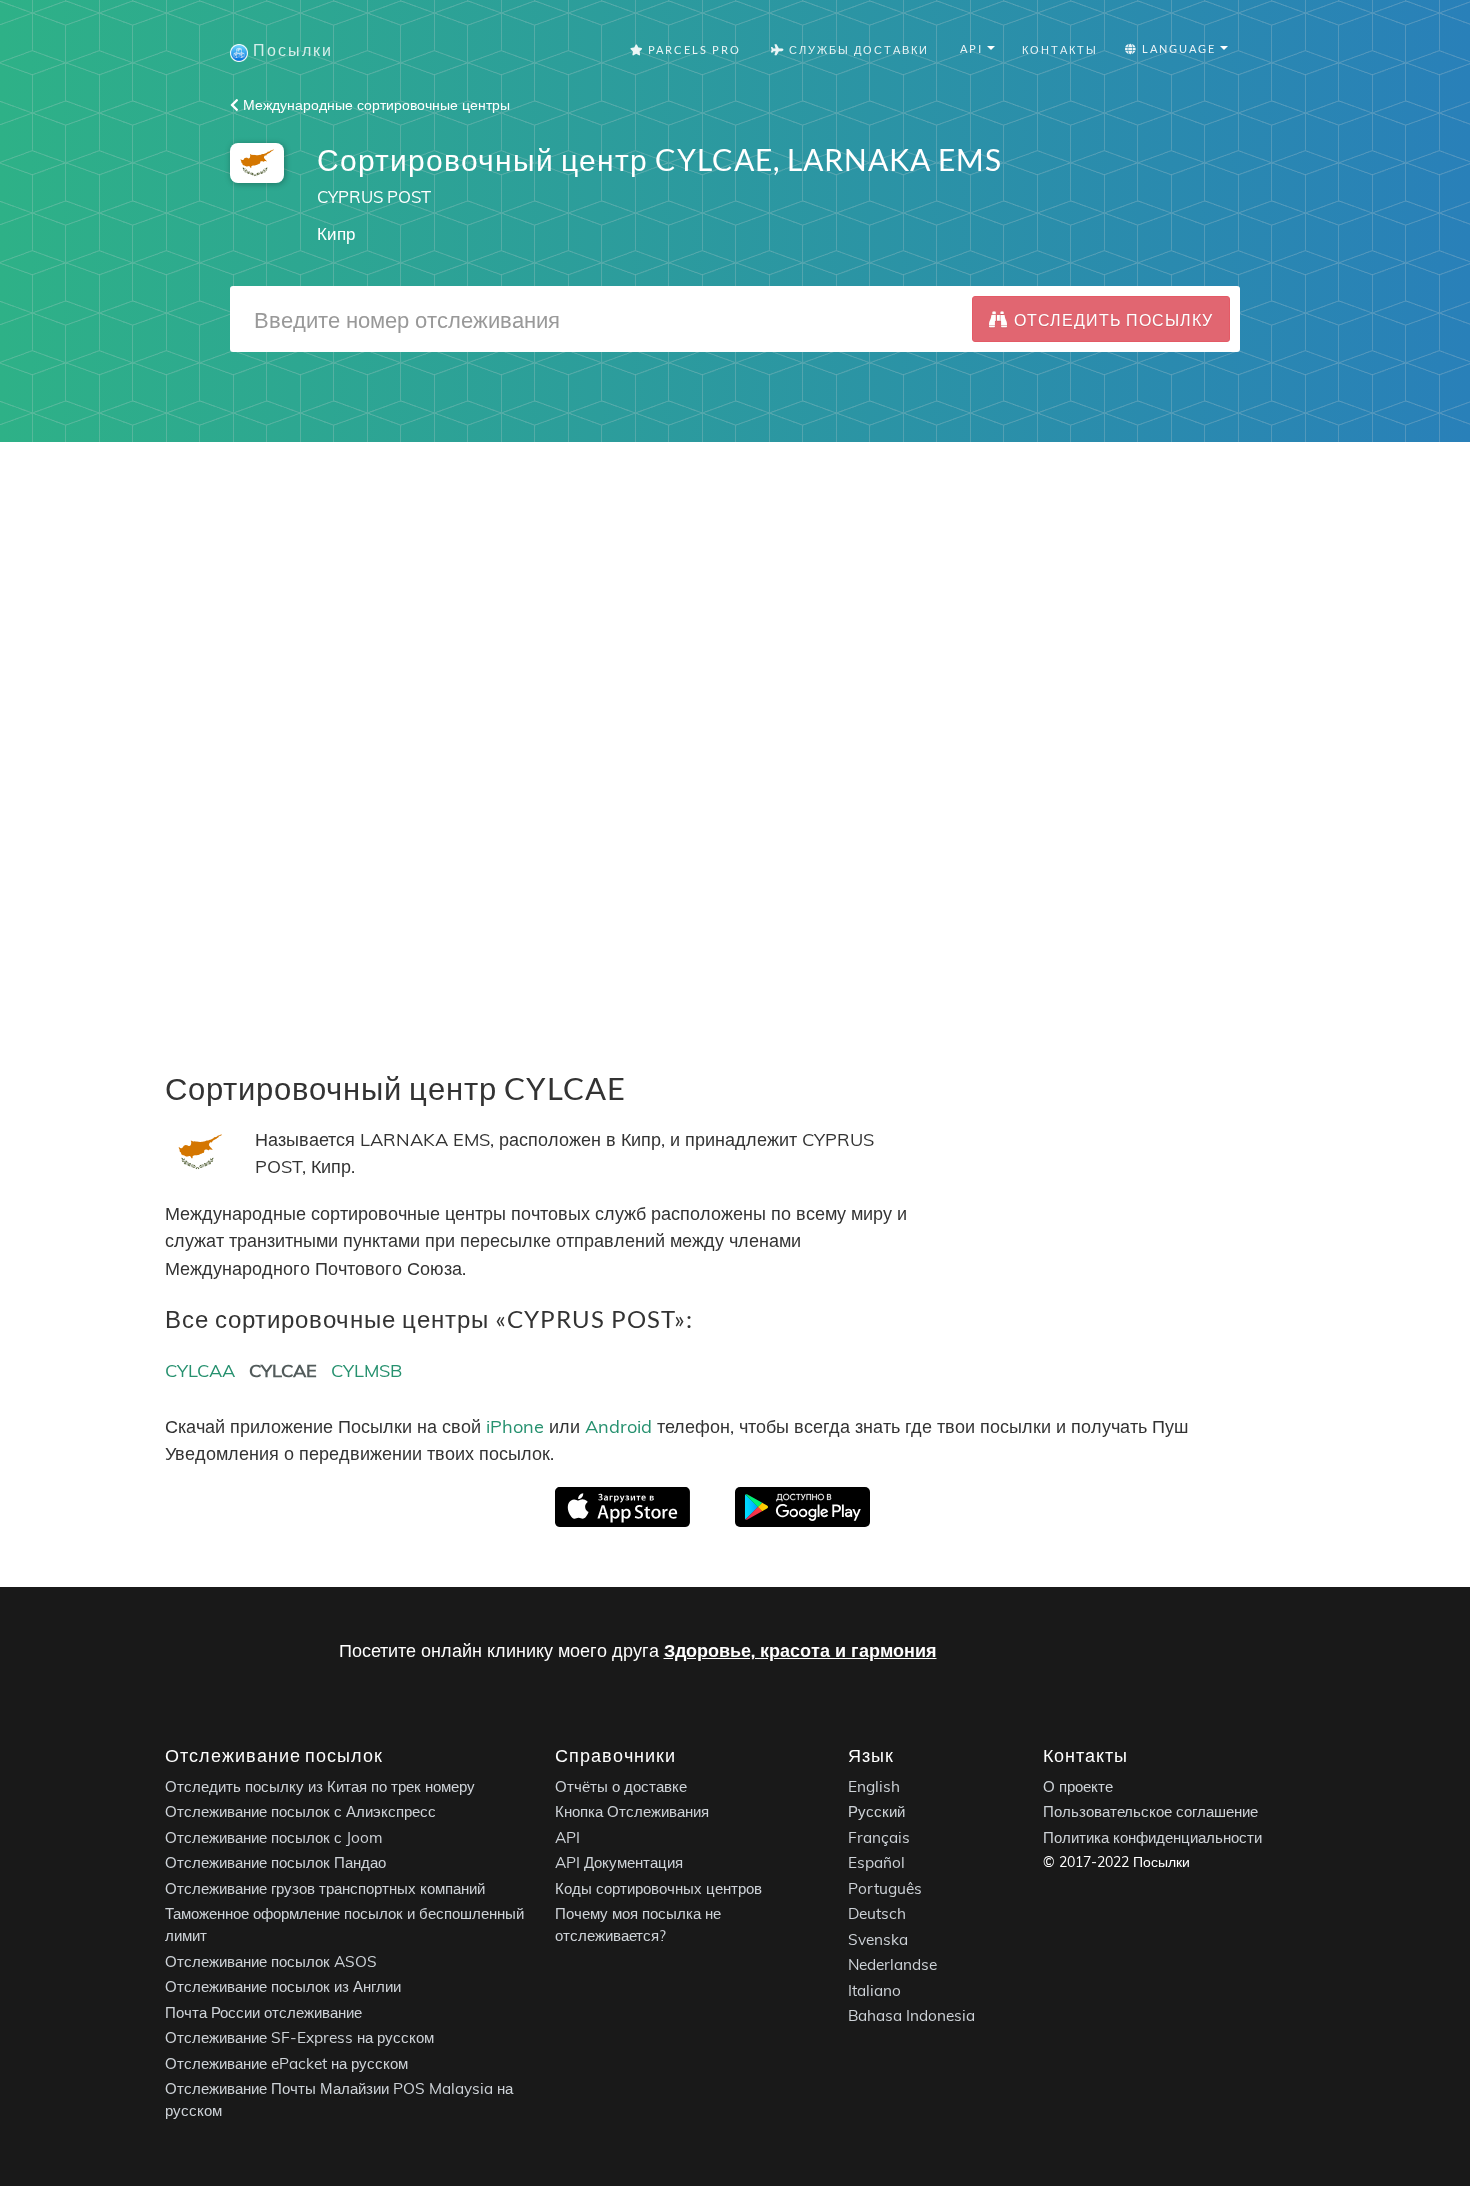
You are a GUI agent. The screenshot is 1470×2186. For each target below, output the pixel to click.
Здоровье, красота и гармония (800, 1650)
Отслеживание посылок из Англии (283, 1987)
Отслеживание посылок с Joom (274, 1837)
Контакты (1060, 49)
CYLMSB (366, 1370)
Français (879, 1837)
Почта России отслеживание (263, 2012)
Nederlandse (892, 1965)
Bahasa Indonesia (911, 2016)
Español (876, 1863)
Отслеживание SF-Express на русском (299, 2038)
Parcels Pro (692, 49)
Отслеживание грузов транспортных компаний (325, 1888)
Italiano (874, 1990)
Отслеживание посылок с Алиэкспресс (300, 1812)
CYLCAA (200, 1370)
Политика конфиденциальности (1152, 1837)
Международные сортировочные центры (374, 105)
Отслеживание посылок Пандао (275, 1863)
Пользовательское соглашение (1150, 1812)
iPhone (515, 1426)
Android (618, 1426)
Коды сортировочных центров (658, 1888)
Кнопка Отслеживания (632, 1812)
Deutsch (877, 1914)
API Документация (619, 1863)
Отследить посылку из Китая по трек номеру (320, 1786)
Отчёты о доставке (621, 1786)
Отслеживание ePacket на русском (286, 2063)
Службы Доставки (857, 49)
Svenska (878, 1939)
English (874, 1786)
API (567, 1837)
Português (885, 1888)
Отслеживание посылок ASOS (271, 1961)
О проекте (1078, 1786)
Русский (876, 1812)
